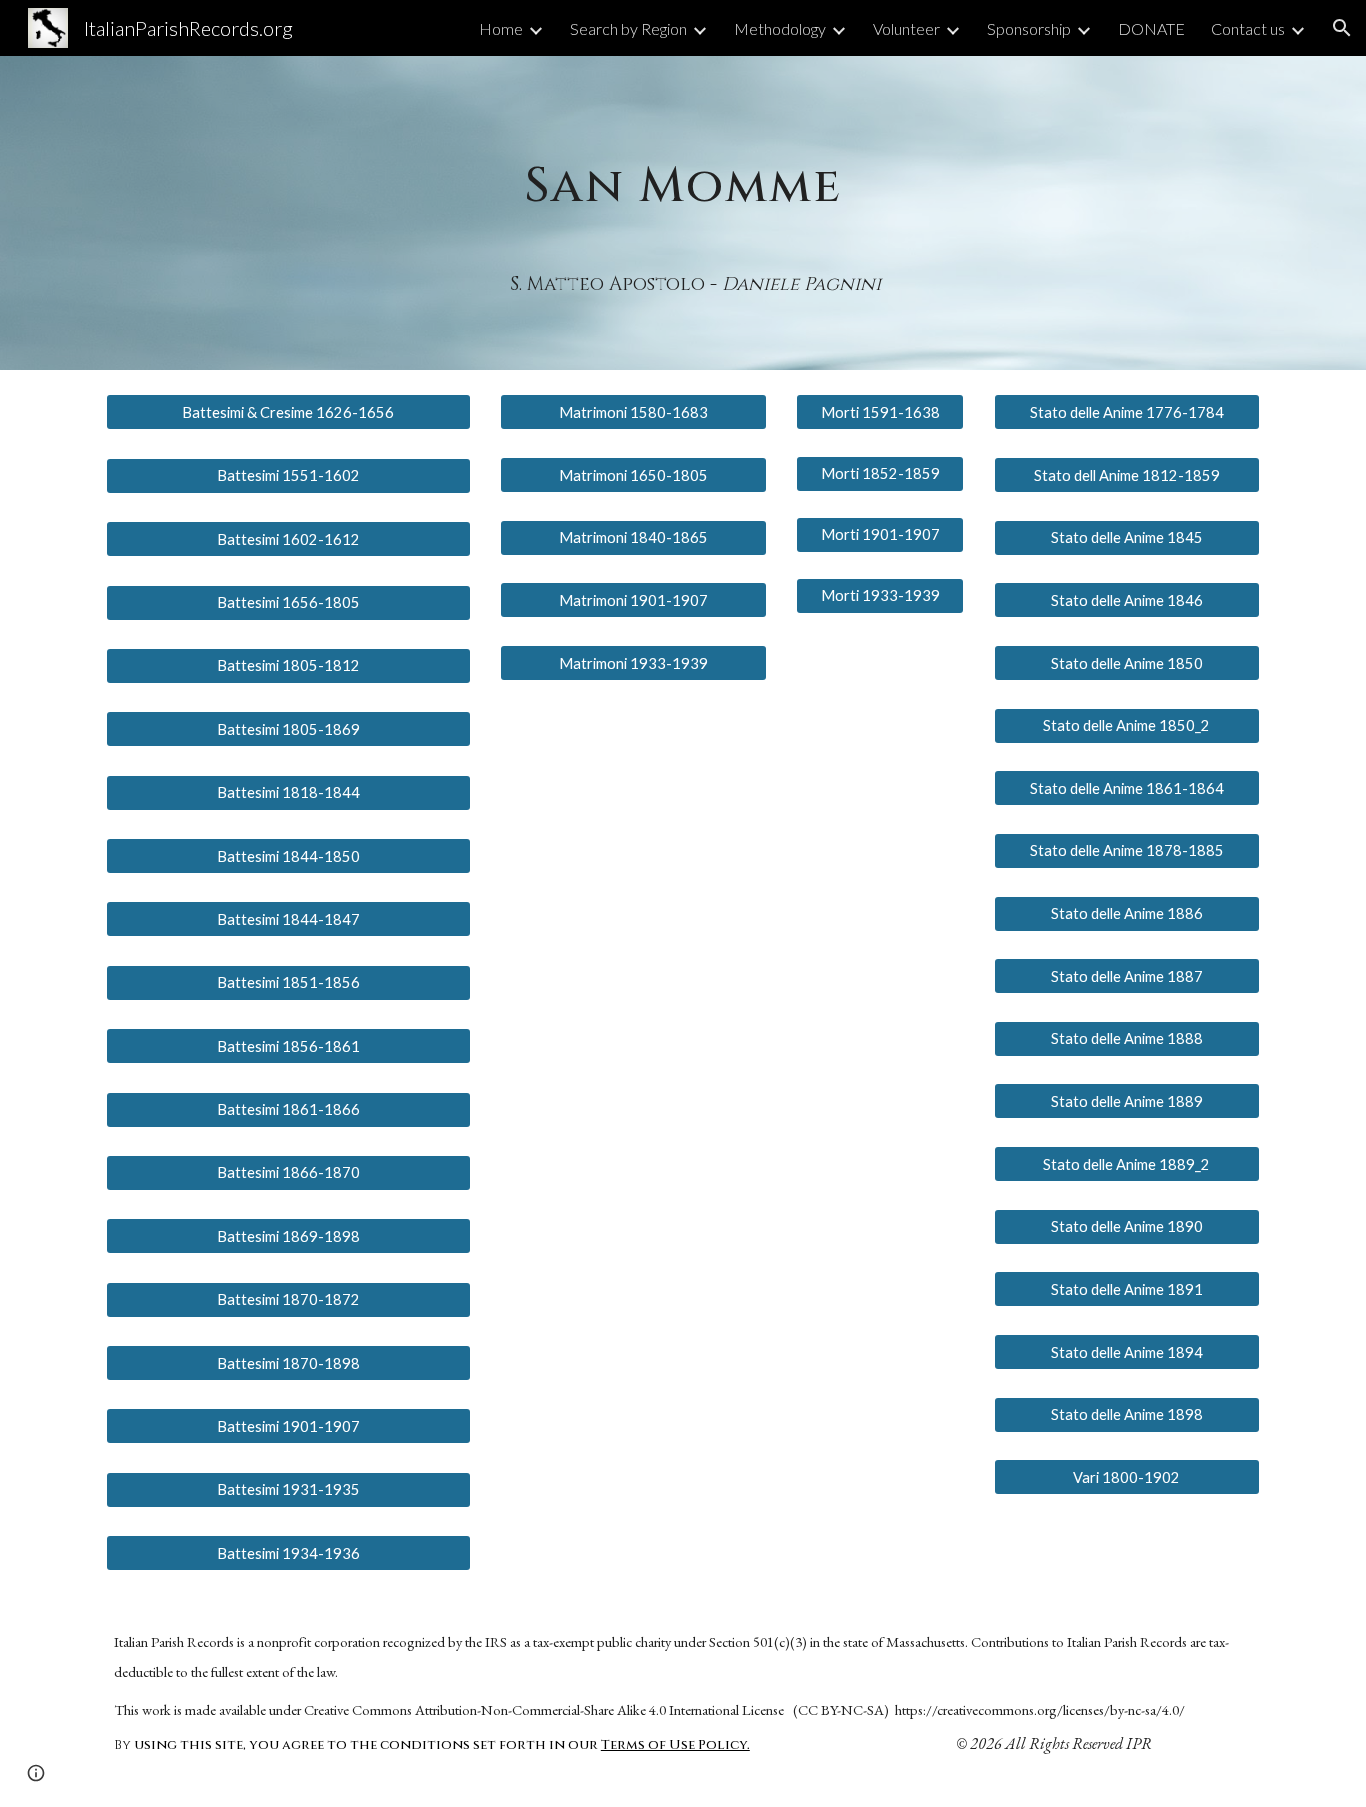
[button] (1342, 28)
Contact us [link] (1248, 28)
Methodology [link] (780, 28)
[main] (683, 168)
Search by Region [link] (628, 28)
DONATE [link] (1151, 28)
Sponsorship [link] (1029, 28)
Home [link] (501, 28)
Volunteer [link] (906, 28)
